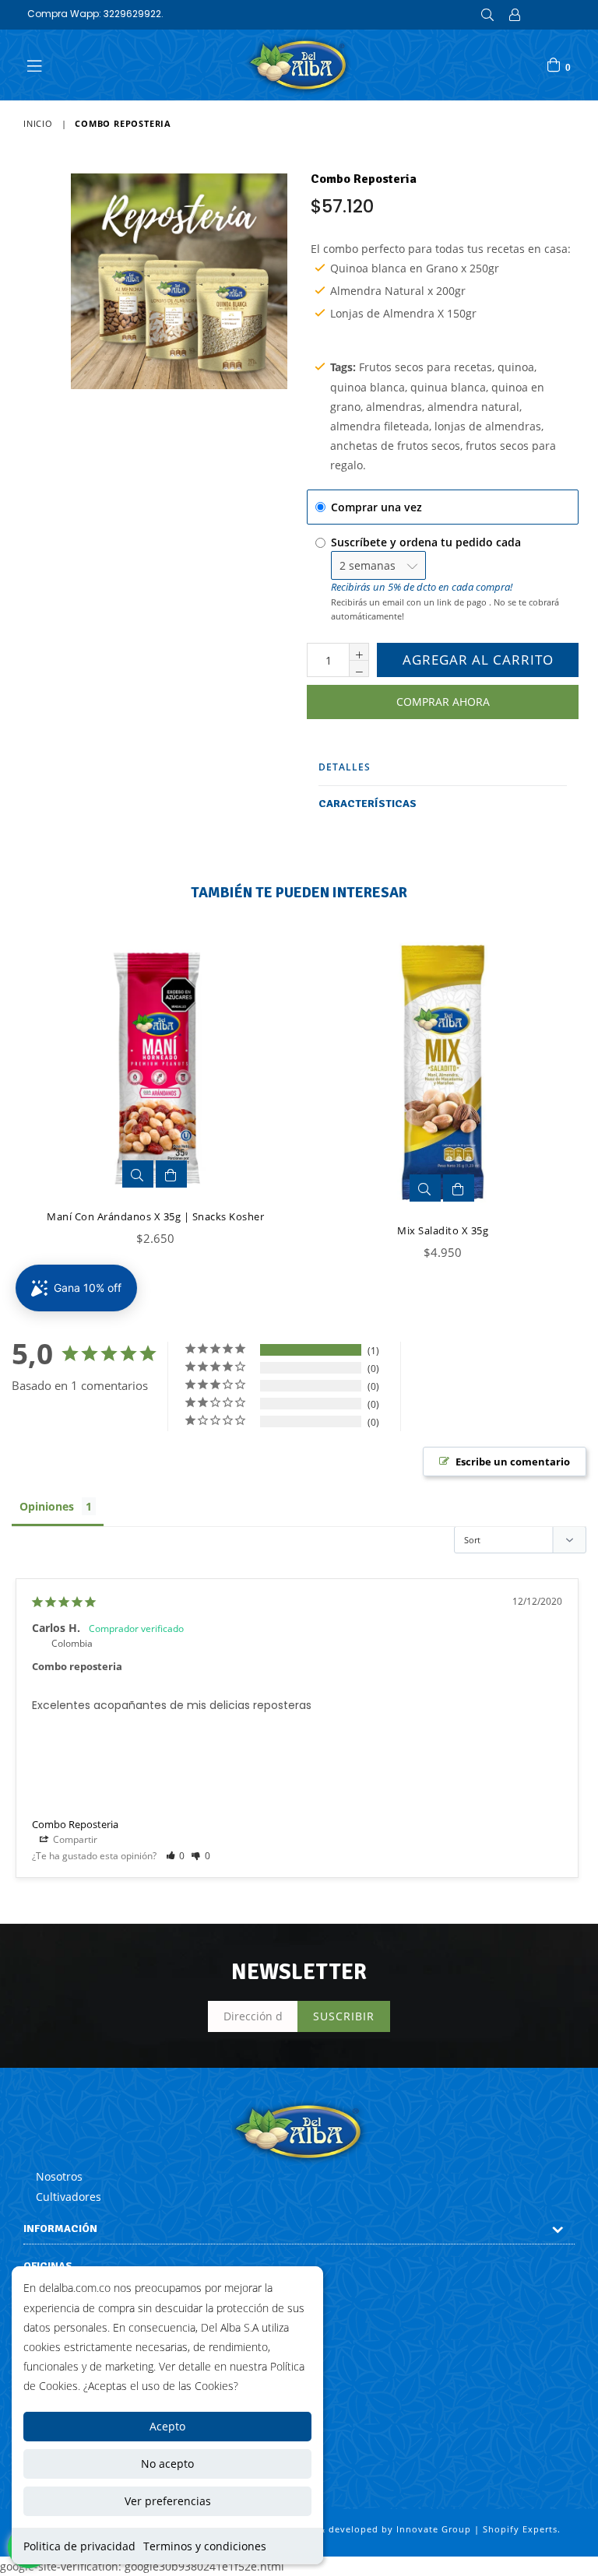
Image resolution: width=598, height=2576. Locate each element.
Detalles (345, 767)
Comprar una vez (376, 507)
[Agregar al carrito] (171, 1174)
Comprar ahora (443, 702)
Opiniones (47, 1506)
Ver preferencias (168, 2501)
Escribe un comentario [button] (513, 1462)
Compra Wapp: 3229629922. (95, 14)
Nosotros (59, 2176)
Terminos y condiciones (205, 2546)
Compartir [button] (74, 1839)
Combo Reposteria (75, 1824)
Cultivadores (69, 2197)
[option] (144, 1101)
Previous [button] (16, 1086)
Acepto (167, 2426)
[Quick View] (138, 1174)
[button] (176, 1856)
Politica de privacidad (79, 2546)
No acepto (167, 2464)
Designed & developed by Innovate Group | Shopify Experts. (416, 2529)
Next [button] (559, 1086)
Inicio (38, 123)
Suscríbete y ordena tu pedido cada (427, 542)
